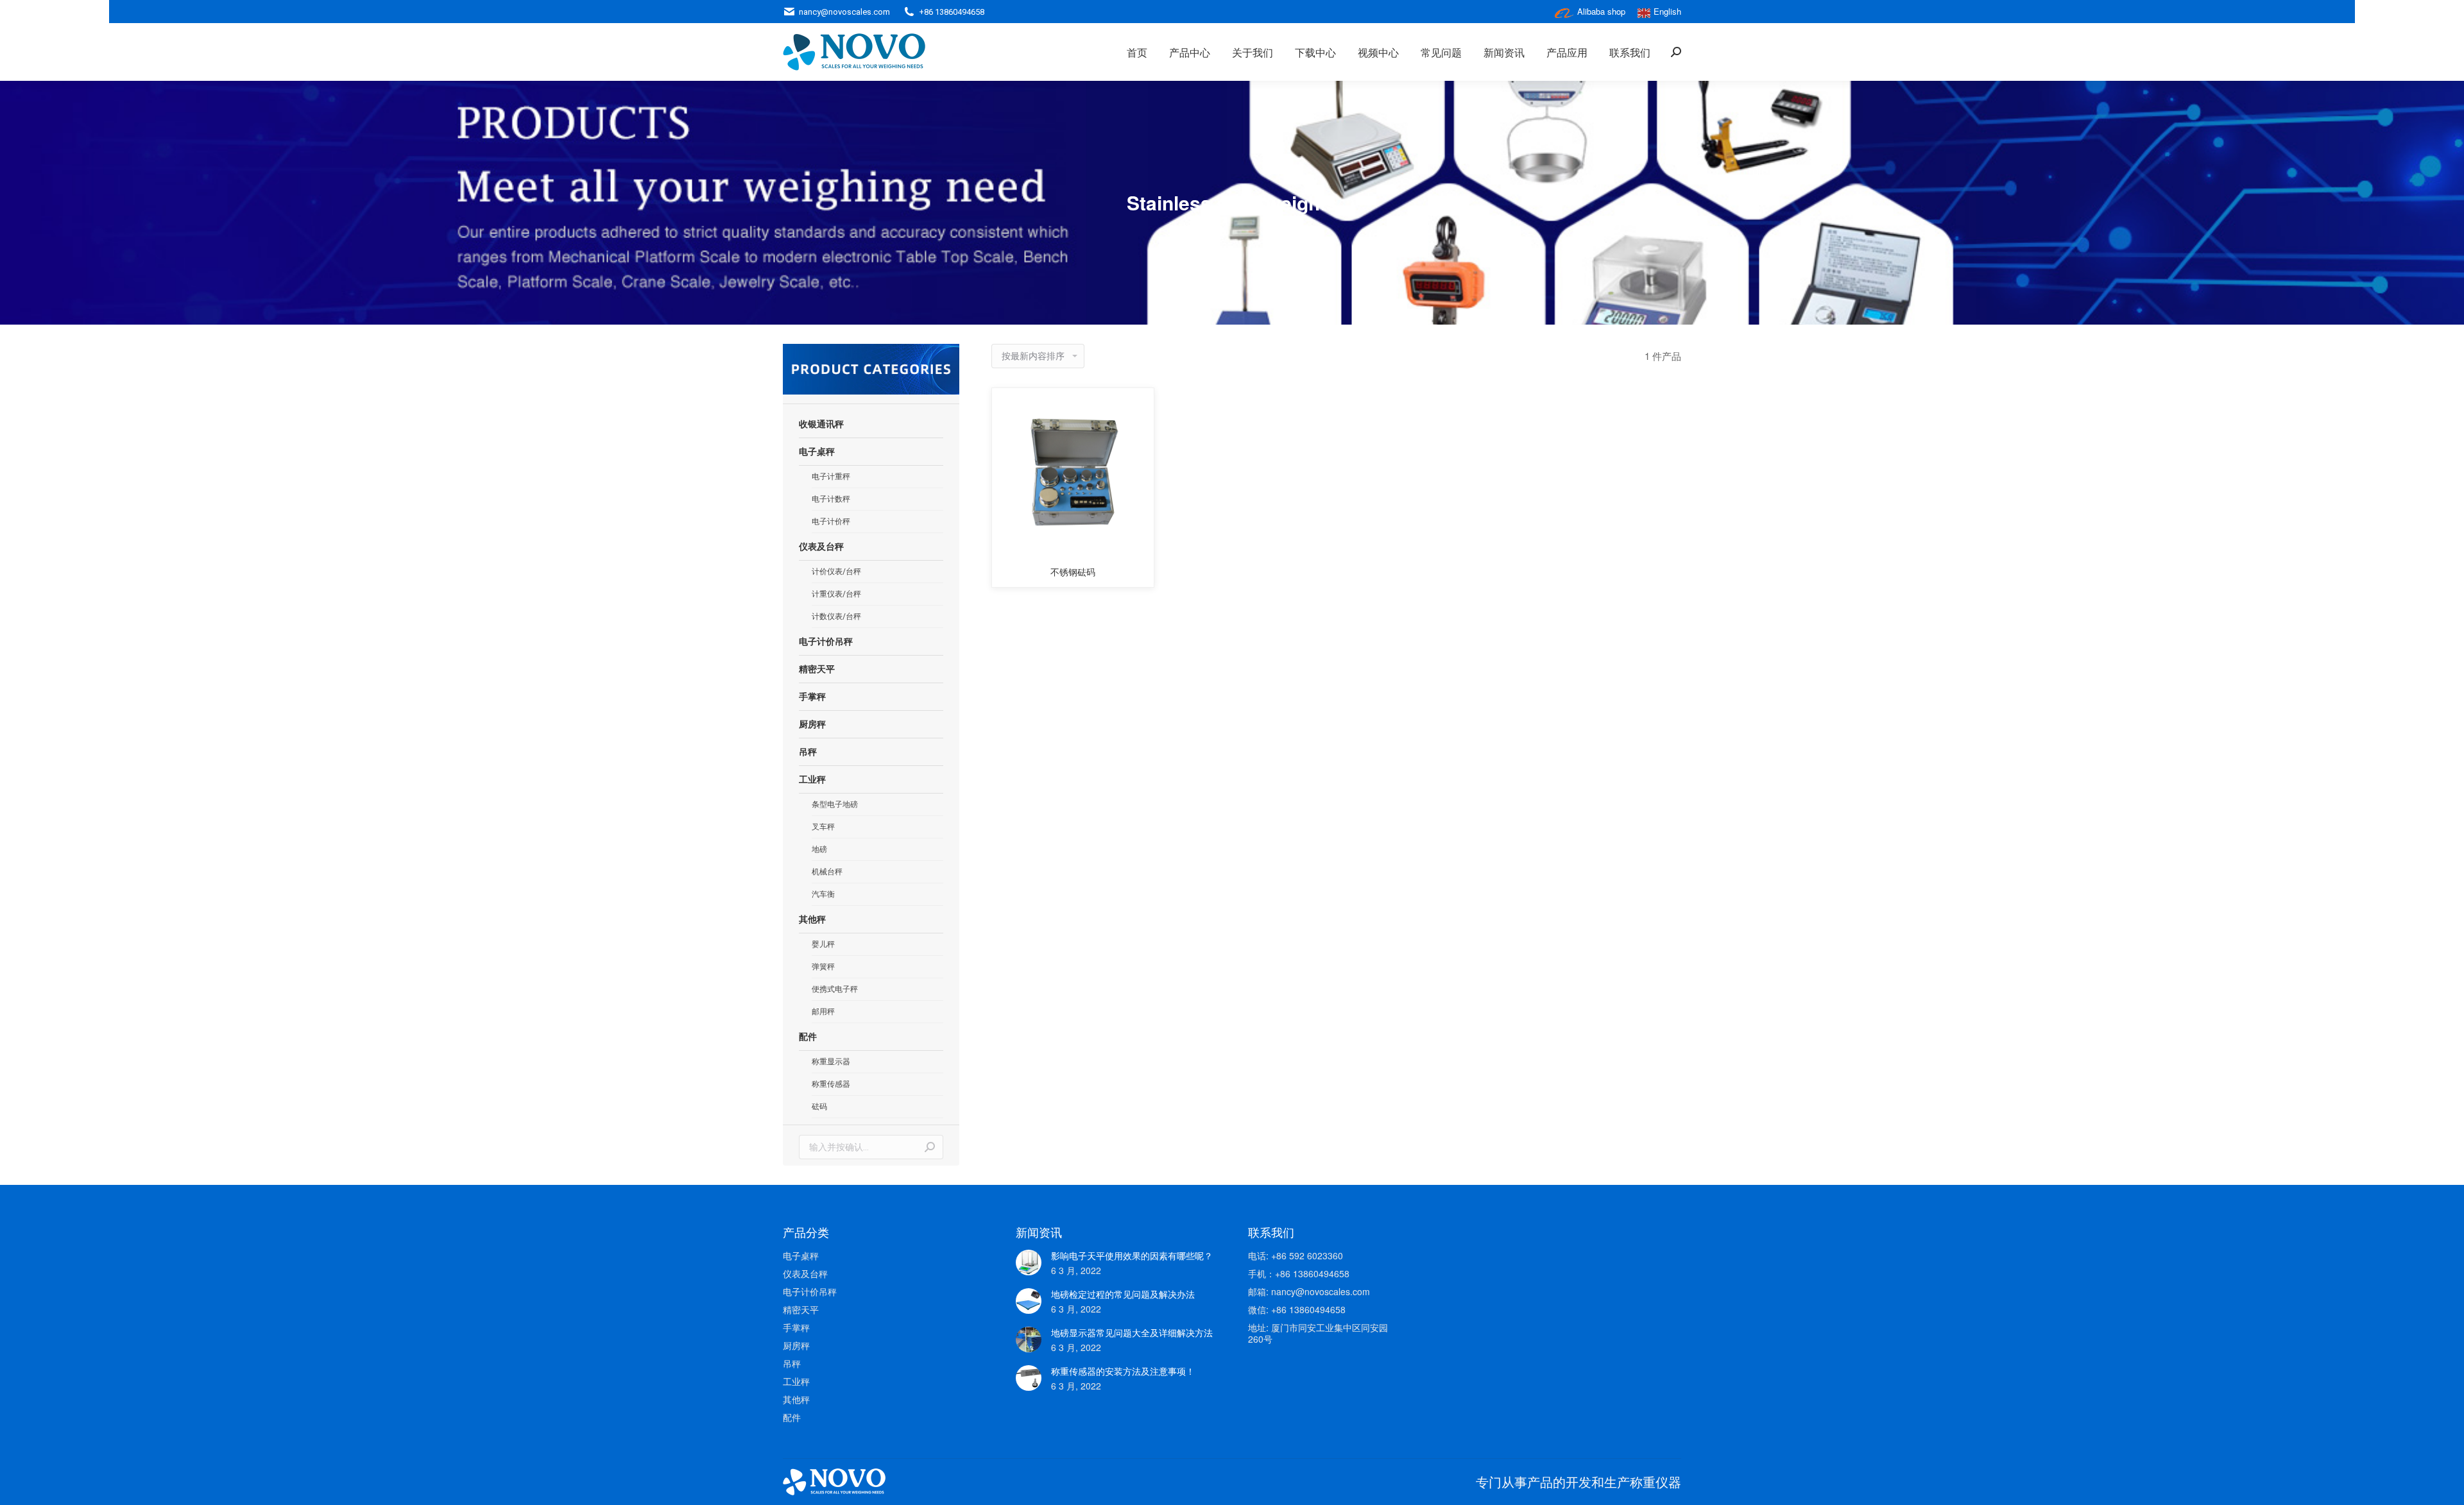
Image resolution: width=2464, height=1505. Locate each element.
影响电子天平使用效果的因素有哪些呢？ (1132, 1255)
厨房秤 (812, 724)
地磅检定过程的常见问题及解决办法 (1123, 1294)
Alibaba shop (1601, 11)
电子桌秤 (817, 452)
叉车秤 (823, 827)
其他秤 (812, 919)
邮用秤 (823, 1012)
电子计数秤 (831, 499)
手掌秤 (812, 697)
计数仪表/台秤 (836, 616)
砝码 (819, 1107)
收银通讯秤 (821, 424)
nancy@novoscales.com (844, 12)
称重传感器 (831, 1084)
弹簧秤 (823, 967)
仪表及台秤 (821, 547)
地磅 (819, 849)
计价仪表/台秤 (836, 572)
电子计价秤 (831, 522)
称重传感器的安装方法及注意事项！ (1123, 1371)
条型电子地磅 (835, 804)
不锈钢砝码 (1073, 572)
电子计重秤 (831, 477)
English (1667, 11)
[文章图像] (1029, 1263)
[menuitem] (1137, 52)
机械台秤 (827, 872)
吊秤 (808, 752)
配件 (808, 1037)
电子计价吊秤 (826, 642)
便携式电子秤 (835, 989)
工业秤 (812, 779)
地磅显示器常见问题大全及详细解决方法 (1132, 1332)
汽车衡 (823, 894)
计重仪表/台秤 (836, 594)
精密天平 (817, 669)
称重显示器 (831, 1062)
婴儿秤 (823, 944)
